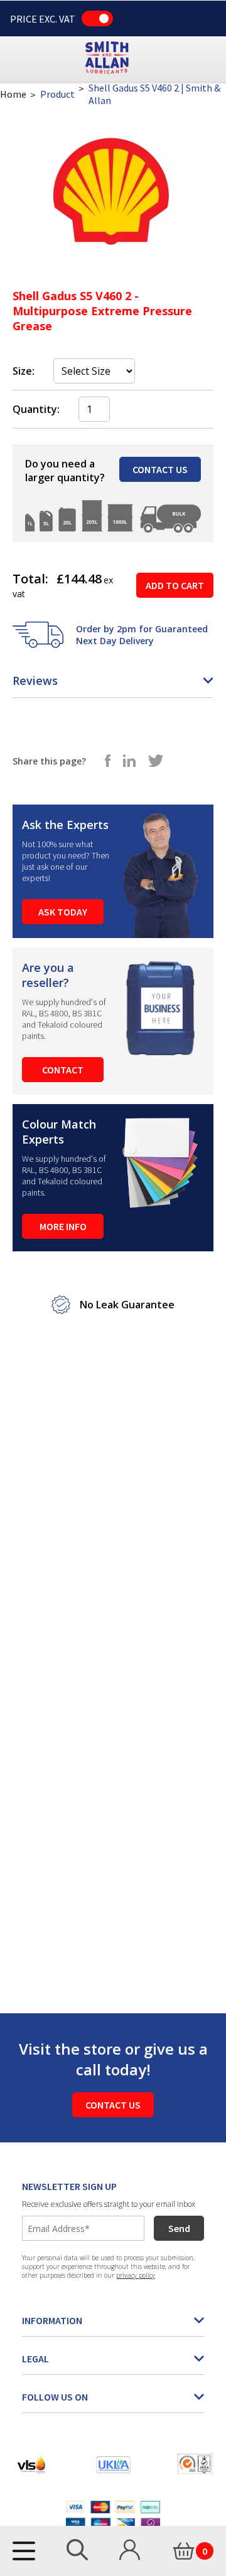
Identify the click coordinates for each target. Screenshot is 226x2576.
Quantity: (36, 409)
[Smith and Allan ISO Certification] (195, 2464)
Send (179, 2228)
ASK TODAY (63, 912)
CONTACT (63, 1070)
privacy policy (136, 2275)
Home (13, 94)
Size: (24, 371)
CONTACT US (160, 469)
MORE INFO (63, 1226)
